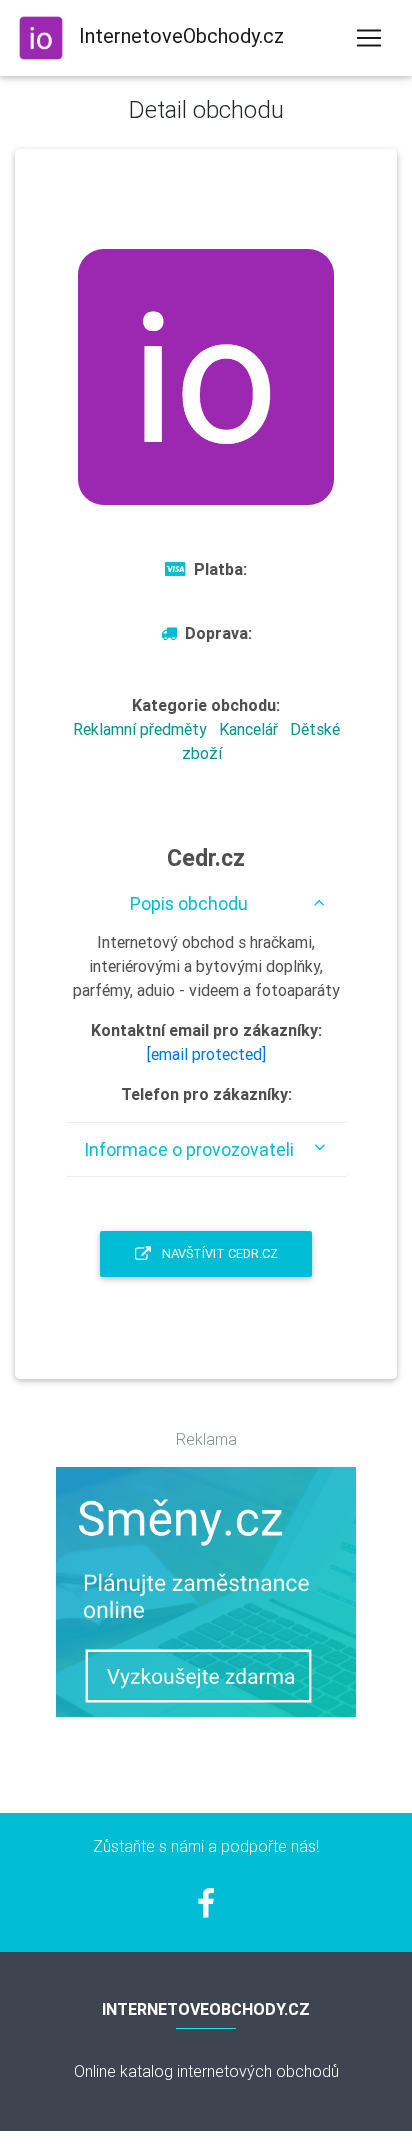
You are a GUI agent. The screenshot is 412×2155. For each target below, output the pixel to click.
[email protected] (206, 1054)
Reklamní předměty (140, 729)
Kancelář (248, 729)
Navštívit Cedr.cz (218, 1253)
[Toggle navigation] (369, 38)
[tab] (206, 903)
